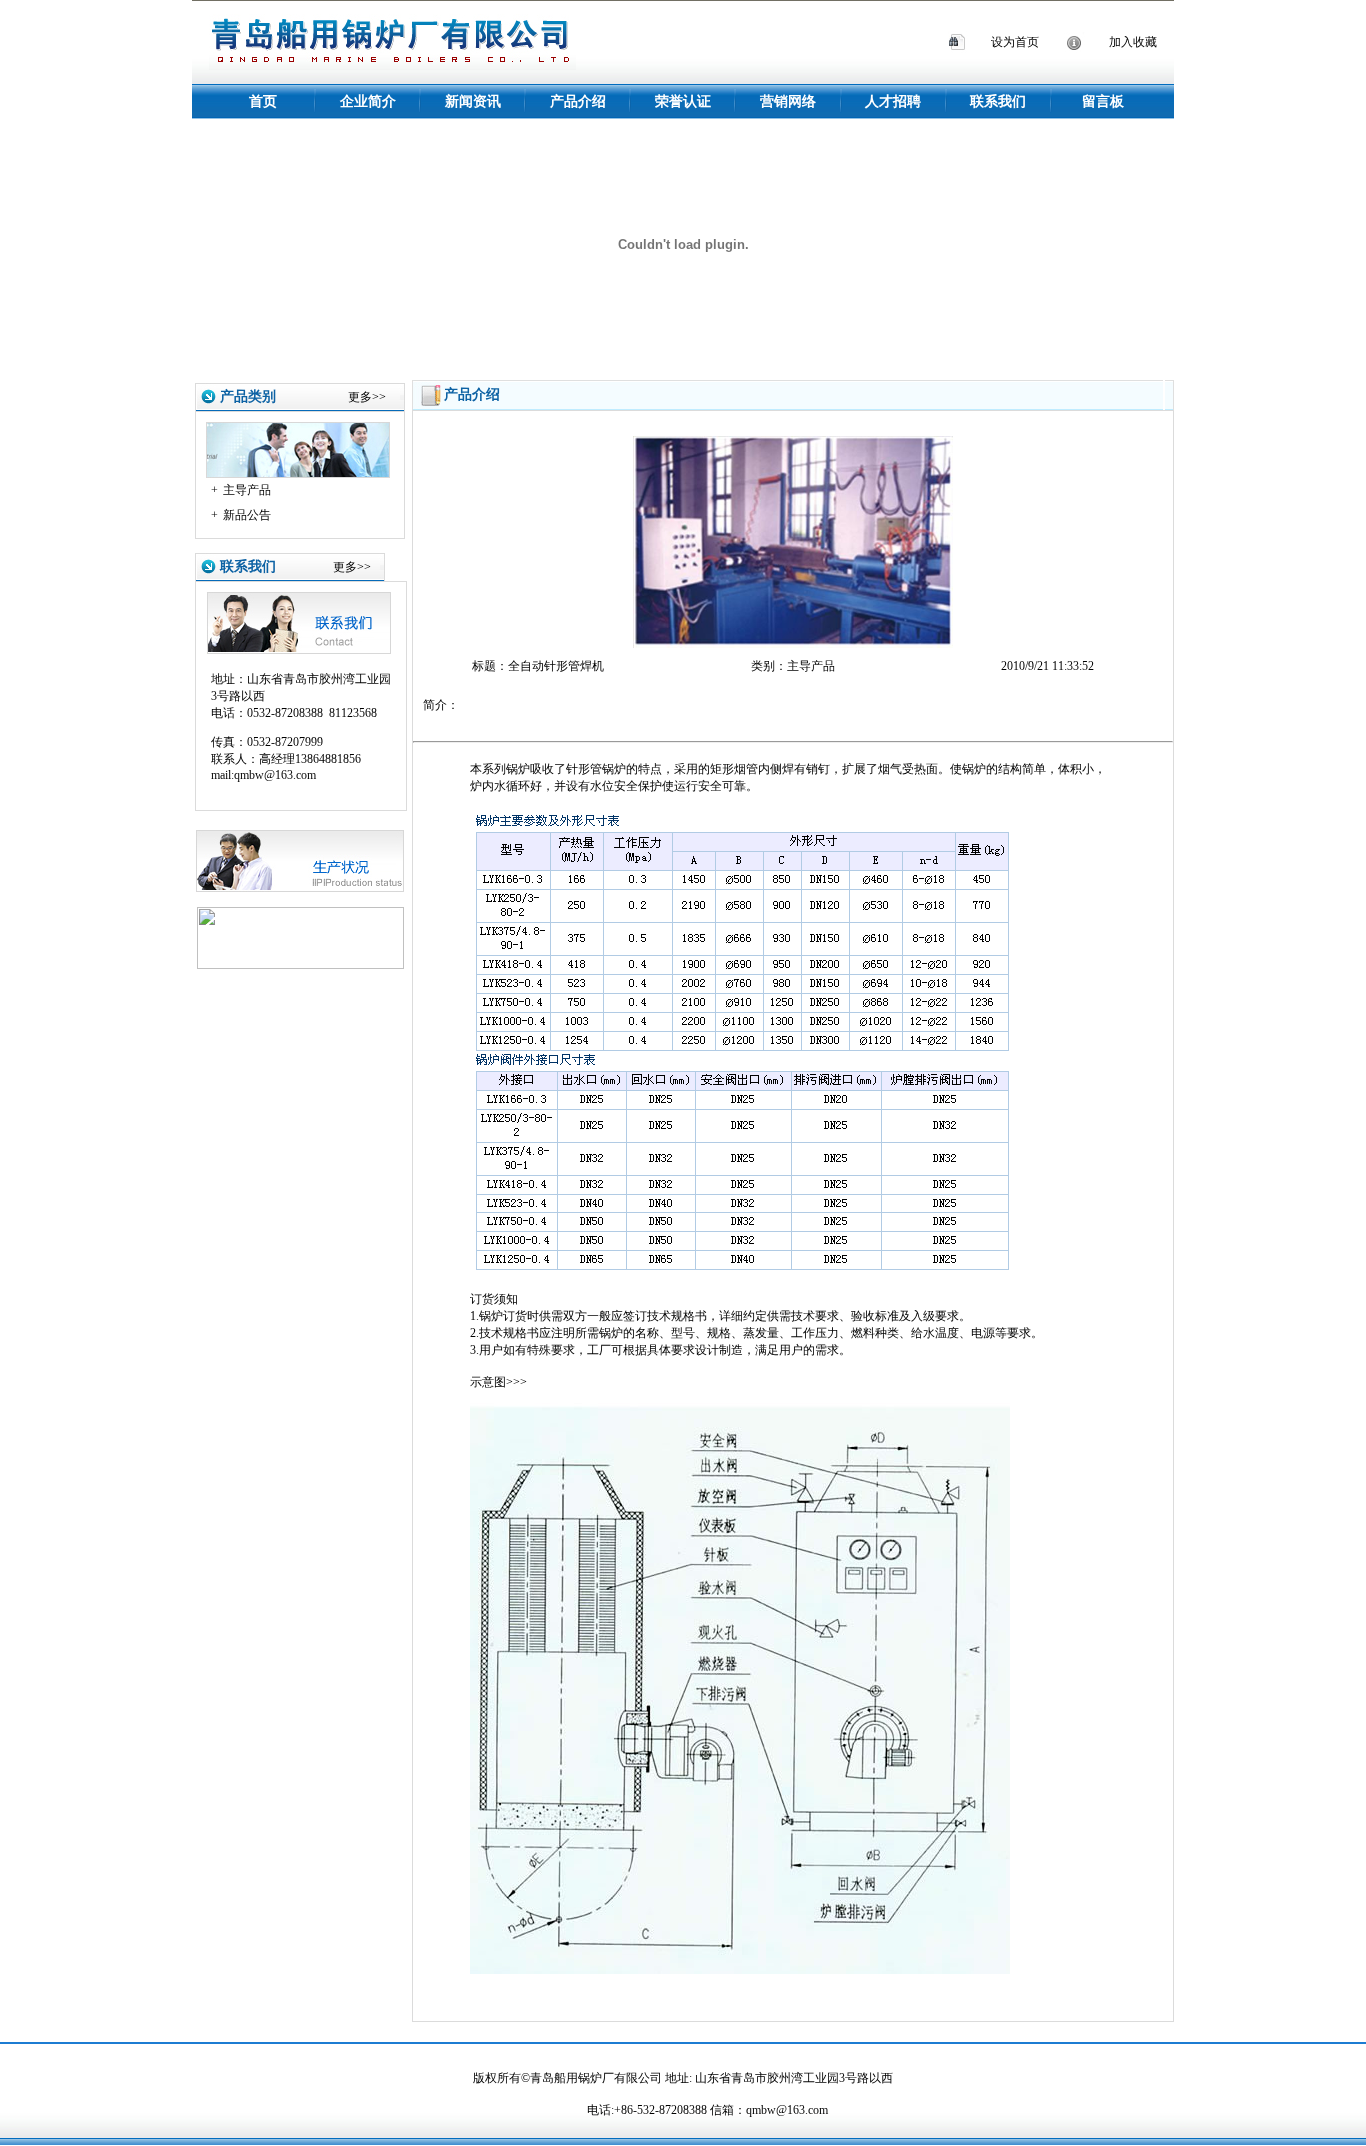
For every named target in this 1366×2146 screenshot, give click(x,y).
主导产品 (247, 490)
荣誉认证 (683, 101)
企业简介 (368, 101)
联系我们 (998, 101)
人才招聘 (893, 101)
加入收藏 (1133, 42)
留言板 (1103, 101)
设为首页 (1015, 42)
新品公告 (247, 515)
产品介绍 (578, 101)
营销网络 (788, 101)
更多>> (367, 397)
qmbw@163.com (787, 2110)
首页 (263, 101)
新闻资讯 (473, 101)
